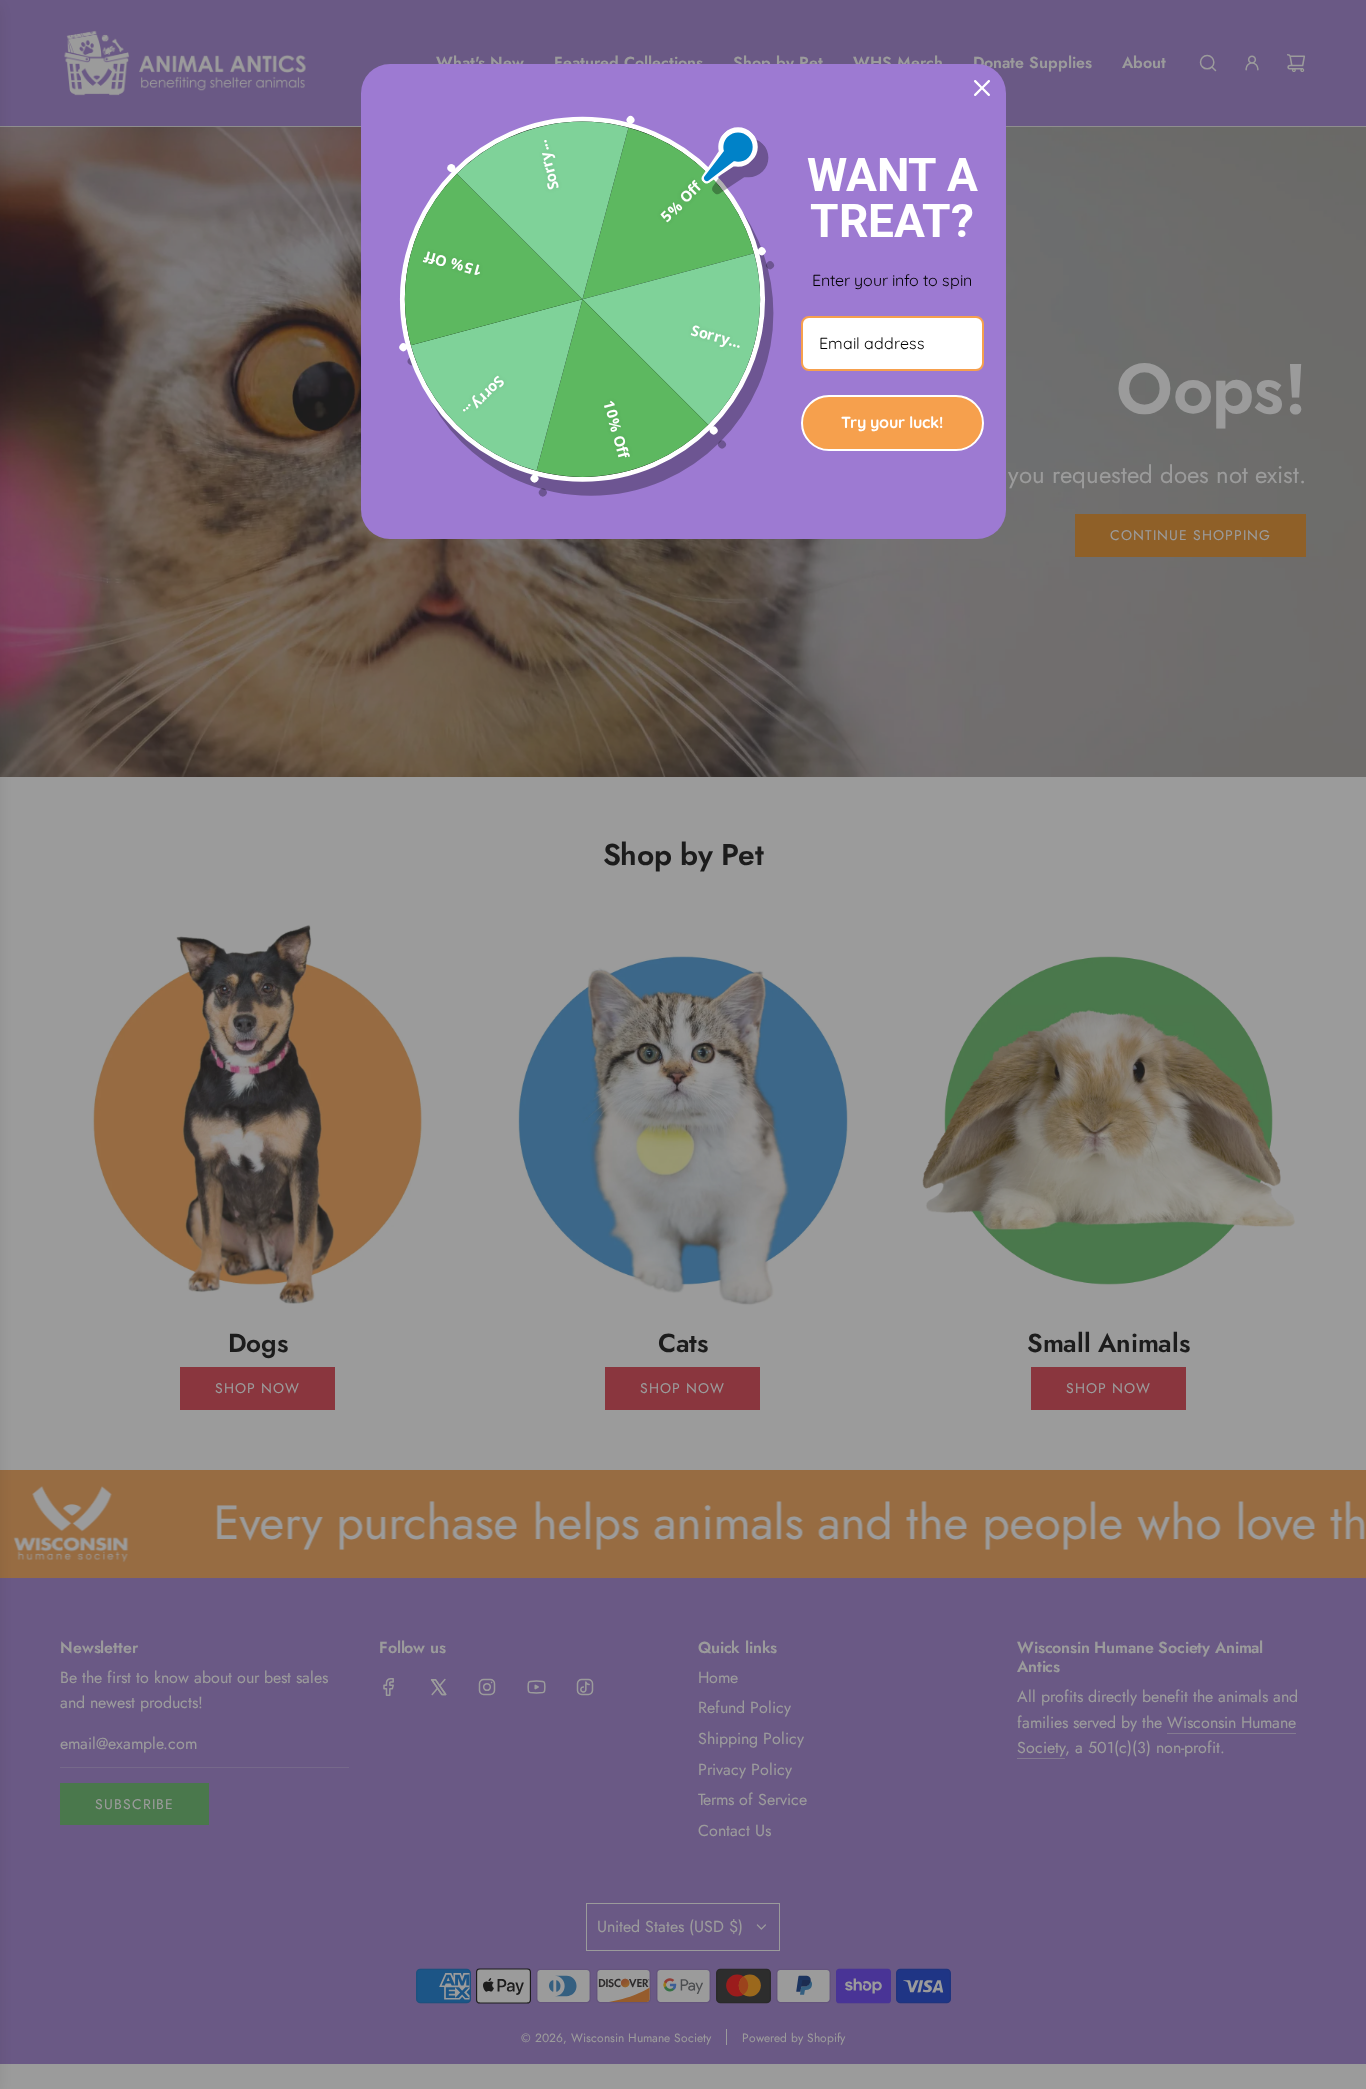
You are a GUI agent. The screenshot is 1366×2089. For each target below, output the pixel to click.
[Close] (982, 88)
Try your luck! (892, 422)
